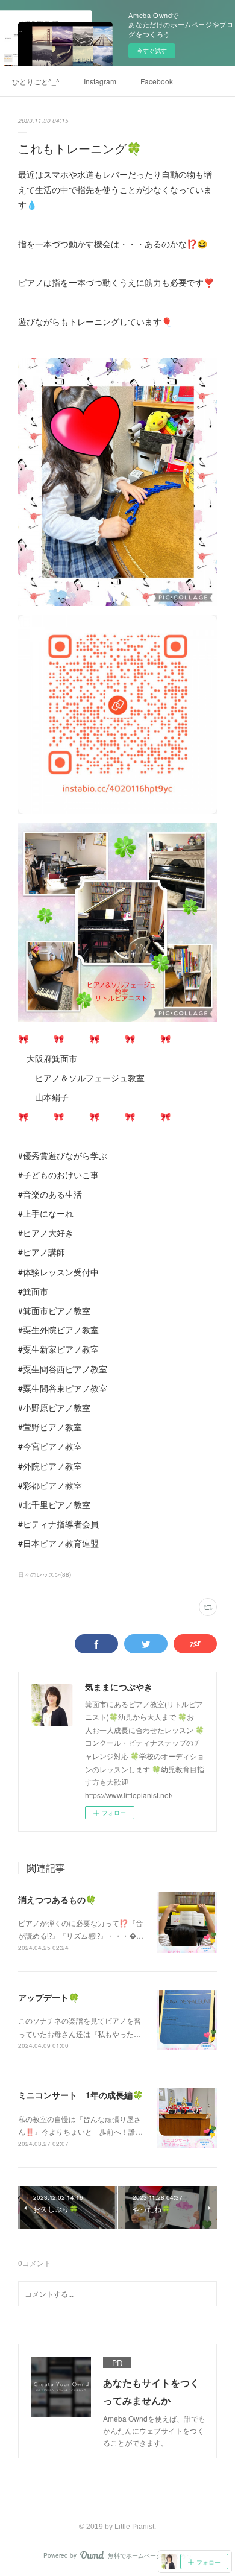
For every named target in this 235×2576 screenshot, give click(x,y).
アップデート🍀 (49, 1997)
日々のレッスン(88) (45, 1574)
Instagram (100, 81)
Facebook (157, 81)
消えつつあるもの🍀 (57, 1899)
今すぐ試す (152, 51)
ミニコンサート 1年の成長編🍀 (80, 2095)
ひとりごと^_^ (36, 81)
